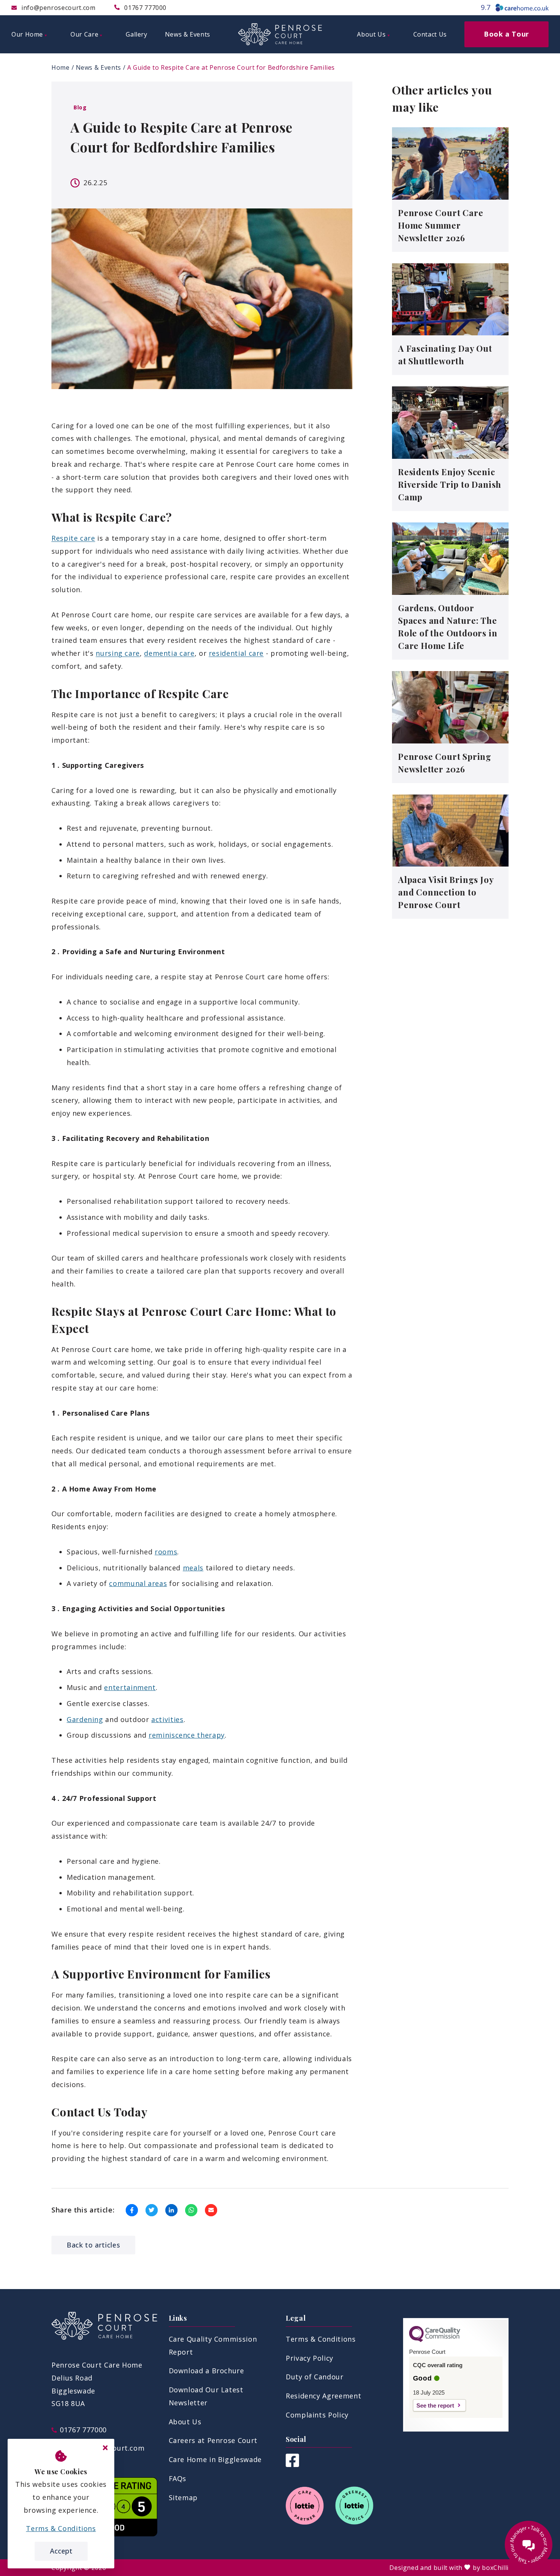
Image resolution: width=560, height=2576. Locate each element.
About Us (185, 2422)
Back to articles (93, 2245)
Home (61, 67)
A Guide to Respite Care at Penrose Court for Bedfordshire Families (231, 67)
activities (167, 1719)
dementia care (169, 653)
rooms (166, 1552)
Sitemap (183, 2498)
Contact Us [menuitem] (430, 34)
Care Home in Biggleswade (215, 2459)
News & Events (98, 67)
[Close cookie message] (105, 2448)
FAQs (178, 2478)
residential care (236, 653)
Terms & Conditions (321, 2339)
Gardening (85, 1719)
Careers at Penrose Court (213, 2440)
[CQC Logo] (435, 2340)
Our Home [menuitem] (27, 34)
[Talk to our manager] (529, 2545)
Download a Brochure (206, 2371)
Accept (61, 2551)
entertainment (130, 1687)
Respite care (73, 538)
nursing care (118, 653)
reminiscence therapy (187, 1735)
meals (193, 1568)
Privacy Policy (310, 2358)
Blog (80, 107)
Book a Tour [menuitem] (506, 34)
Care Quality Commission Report (213, 2345)
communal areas (138, 1583)
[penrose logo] (280, 34)
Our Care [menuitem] (84, 34)
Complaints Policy (317, 2415)
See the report (435, 2405)
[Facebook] (292, 2464)
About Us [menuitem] (371, 34)
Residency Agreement (323, 2396)
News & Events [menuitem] (188, 34)
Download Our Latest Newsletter (206, 2396)
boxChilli (495, 2568)
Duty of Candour (315, 2377)
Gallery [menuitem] (136, 34)
